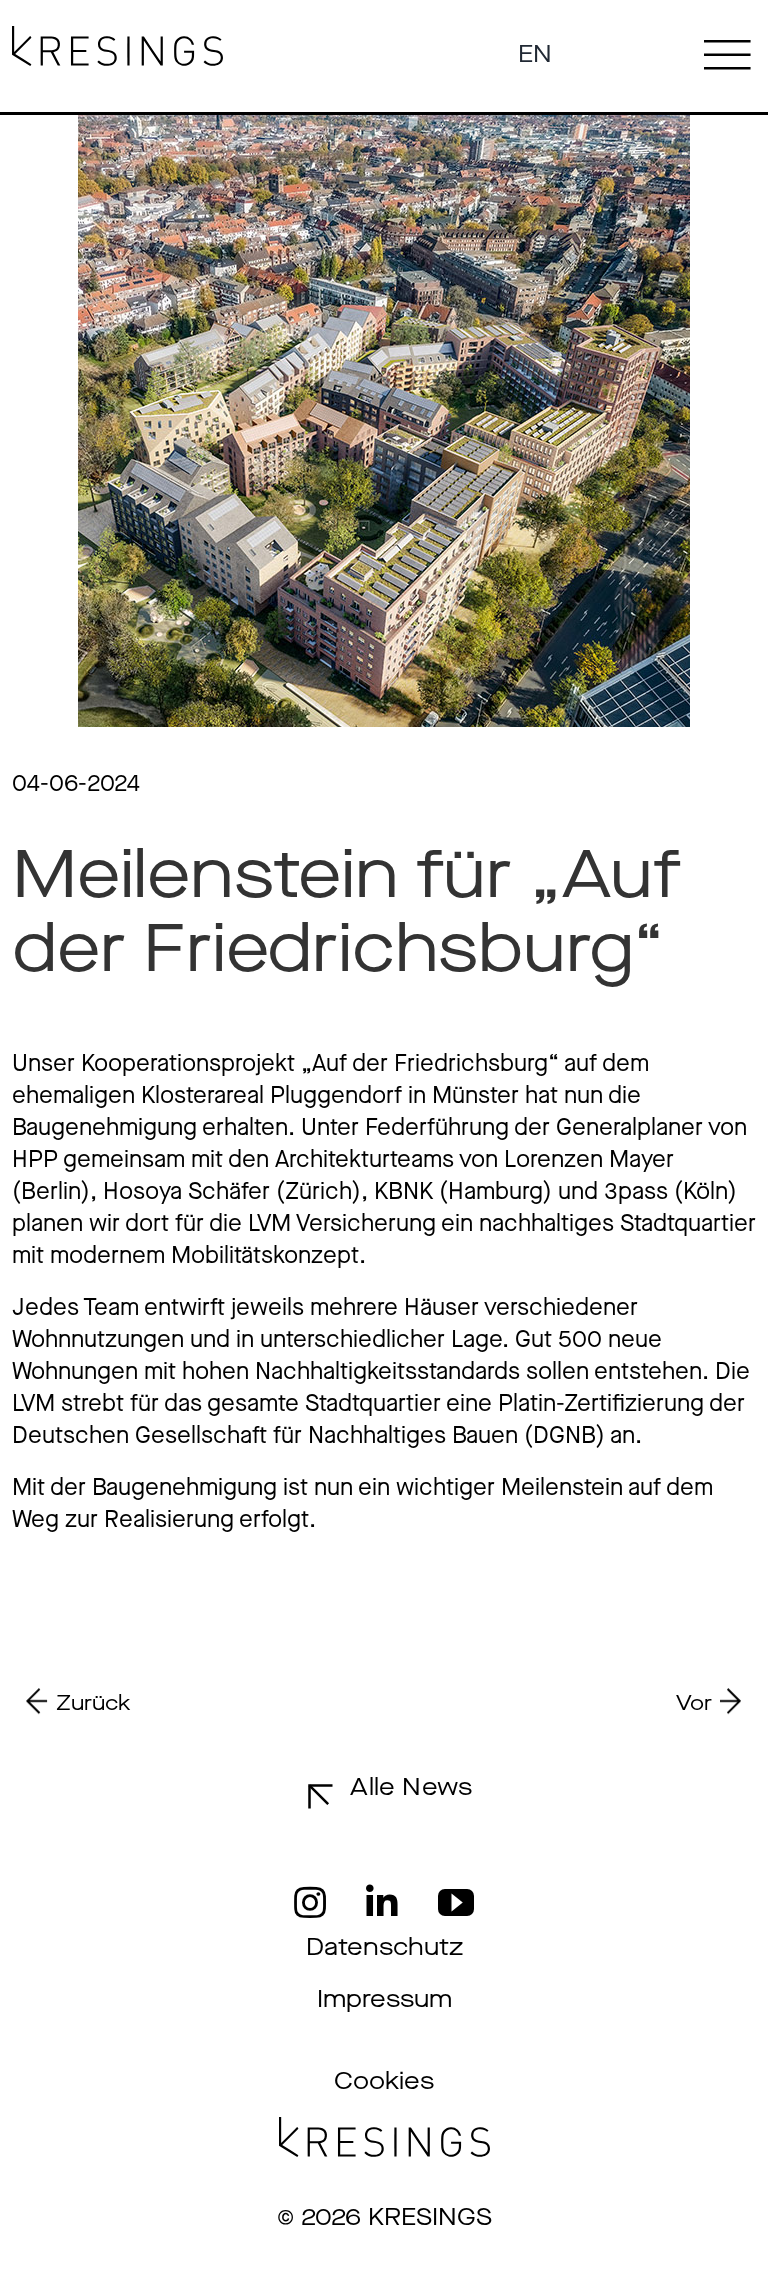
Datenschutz (384, 1947)
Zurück (93, 1703)
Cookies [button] (384, 2081)
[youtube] (456, 1903)
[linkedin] (382, 1903)
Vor (694, 1703)
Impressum (384, 1999)
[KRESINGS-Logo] (117, 38)
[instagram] (310, 1903)
